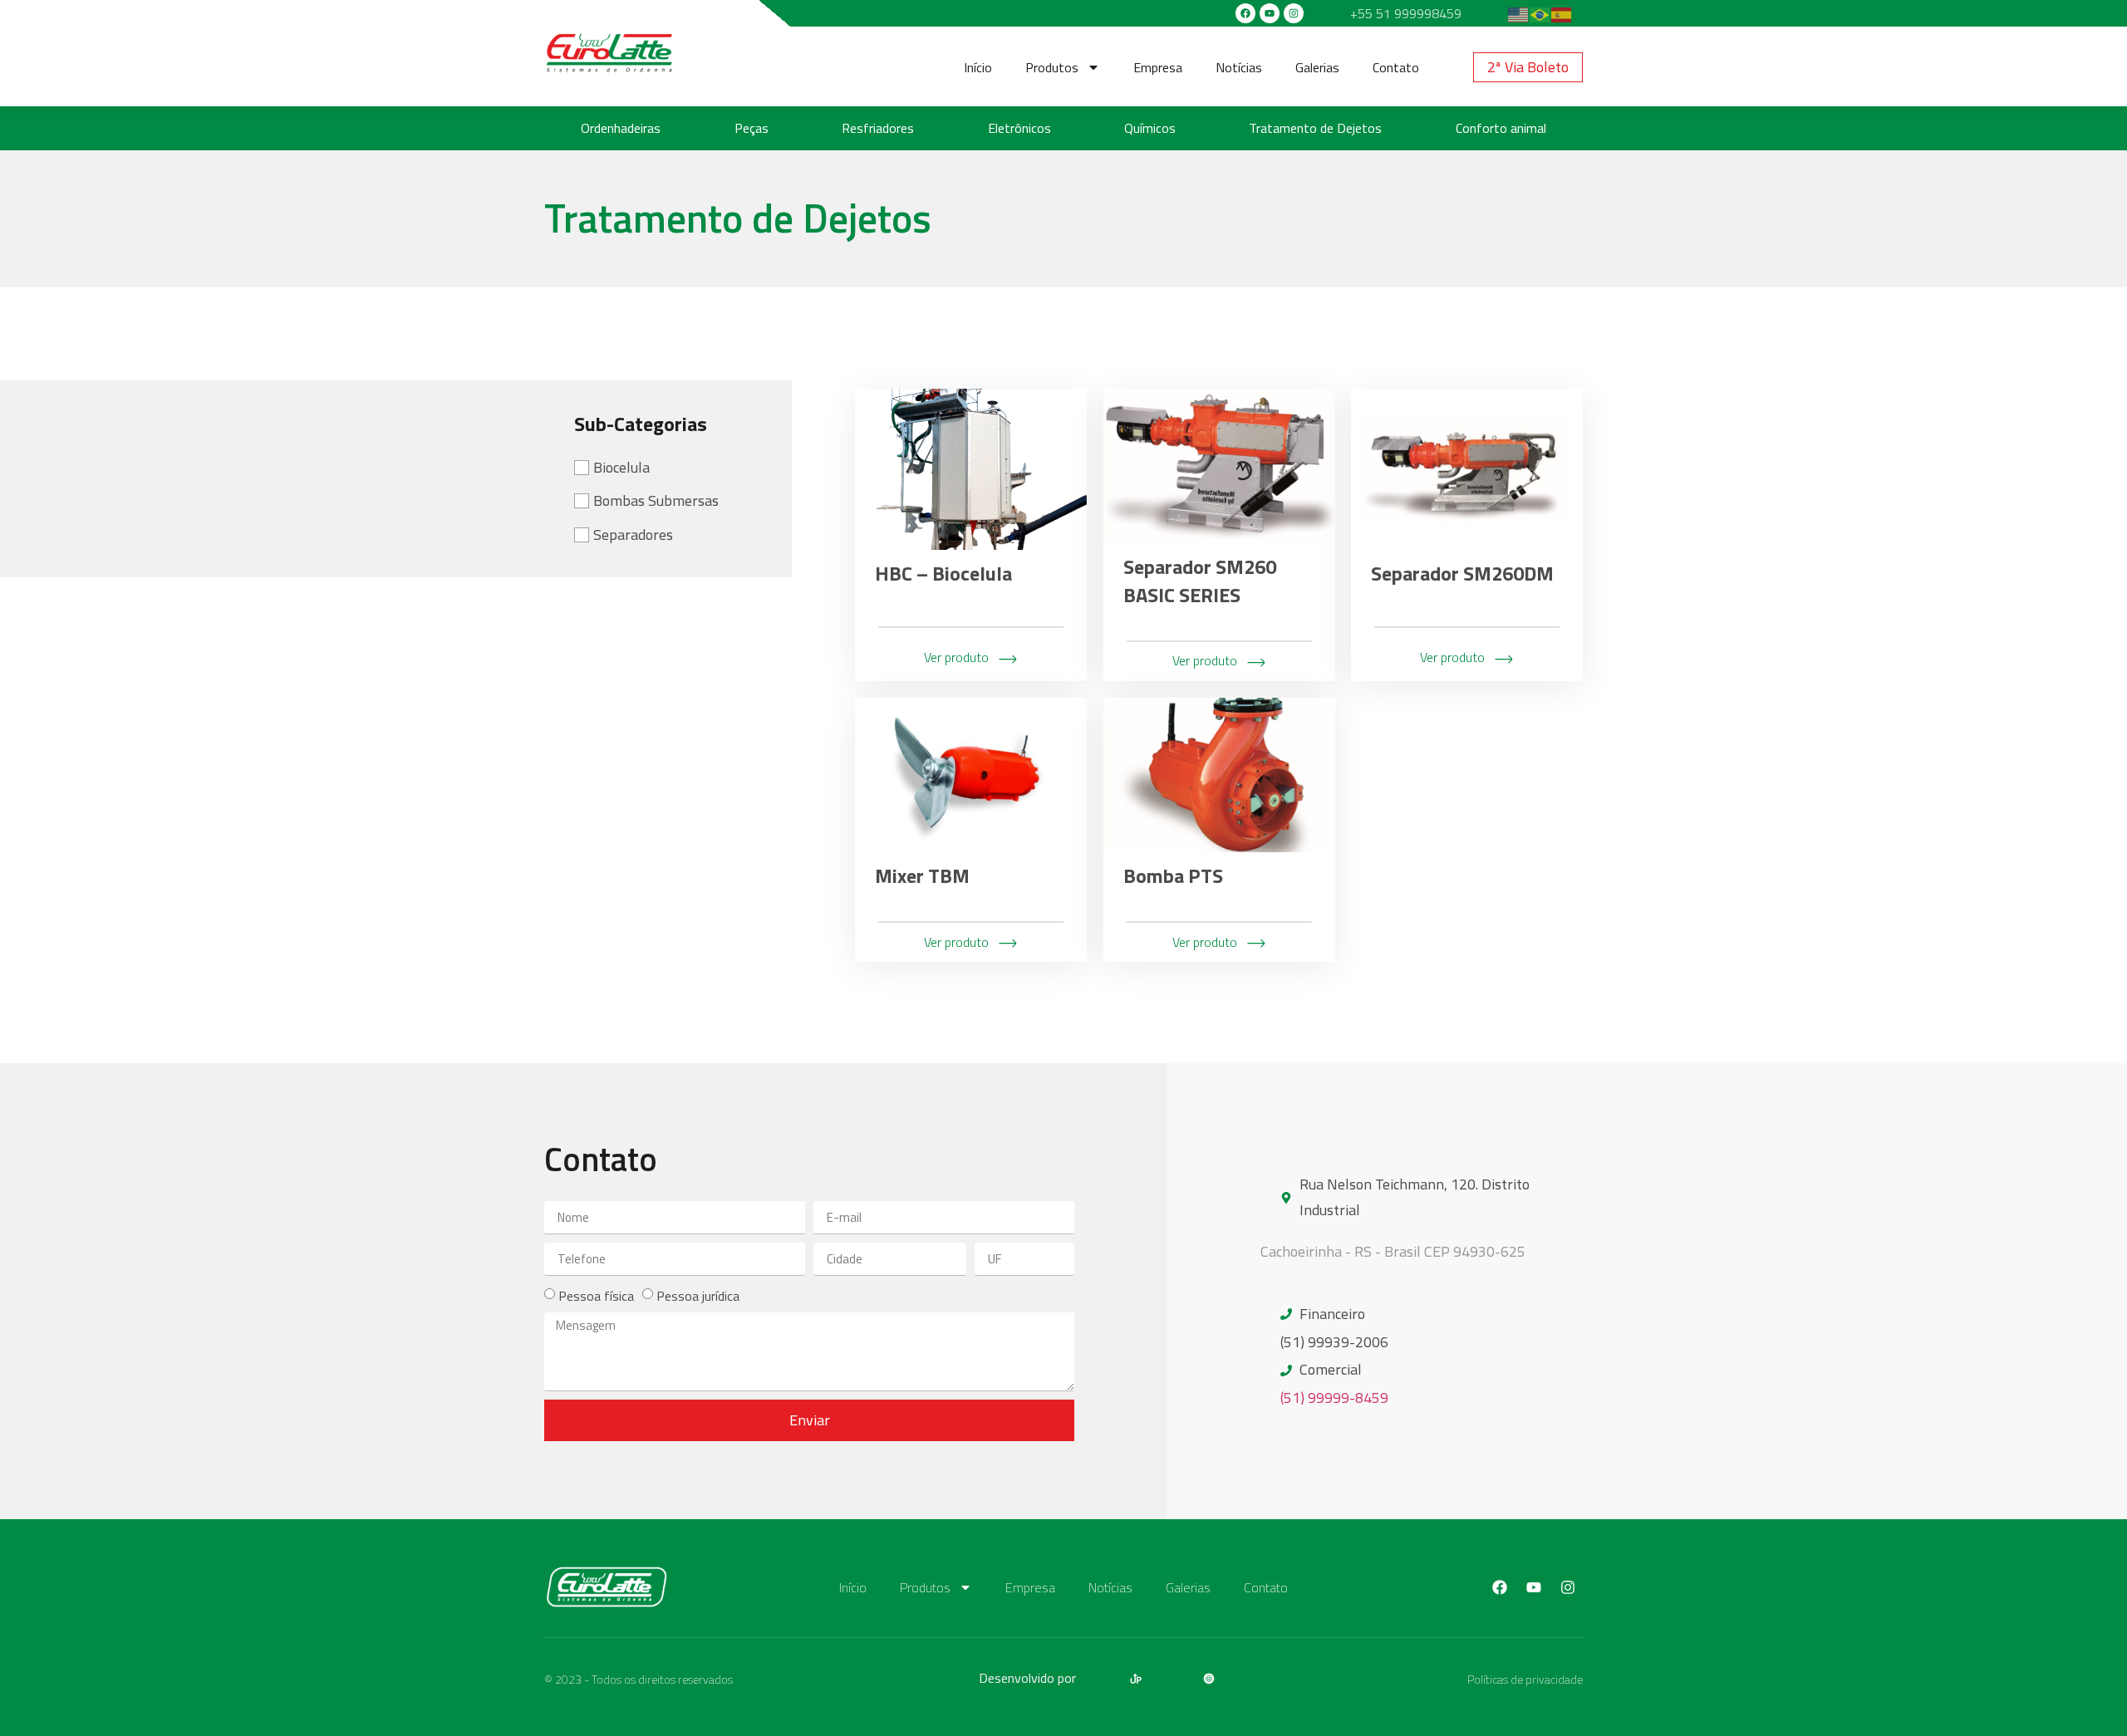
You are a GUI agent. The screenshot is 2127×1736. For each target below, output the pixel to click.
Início (978, 67)
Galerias (1317, 67)
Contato (1396, 67)
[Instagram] (1294, 13)
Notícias (1239, 67)
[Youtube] (1270, 13)
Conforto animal (1501, 128)
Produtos (1052, 67)
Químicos (1150, 128)
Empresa (1158, 67)
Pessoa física (596, 1296)
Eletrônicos (1019, 128)
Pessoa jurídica (698, 1296)
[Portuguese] (1540, 13)
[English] (1519, 13)
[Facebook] (1245, 13)
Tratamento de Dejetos (1315, 128)
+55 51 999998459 (1406, 13)
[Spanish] (1562, 13)
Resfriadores (878, 128)
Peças (752, 128)
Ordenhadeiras (621, 128)
